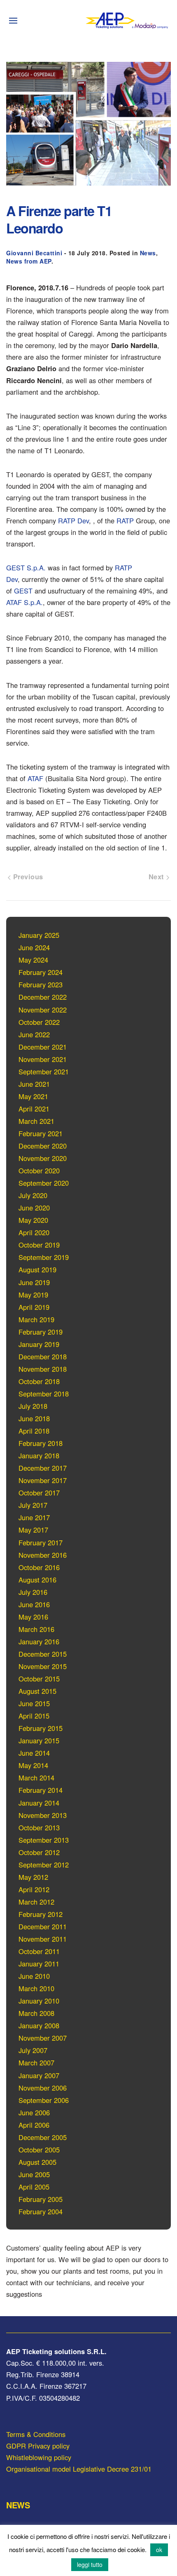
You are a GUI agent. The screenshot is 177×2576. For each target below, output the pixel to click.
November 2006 (43, 2088)
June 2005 (34, 2174)
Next (158, 876)
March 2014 (36, 1778)
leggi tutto (90, 2564)
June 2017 (34, 1517)
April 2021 (34, 1109)
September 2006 (44, 2100)
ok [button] (159, 2550)
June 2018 (34, 1418)
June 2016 (34, 1604)
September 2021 (44, 1071)
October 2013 (39, 1827)
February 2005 (41, 2199)
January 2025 (39, 935)
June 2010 (34, 1976)
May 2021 (33, 1096)
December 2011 (43, 1926)
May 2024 (33, 960)
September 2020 (44, 1183)
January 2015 (39, 1740)
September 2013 (44, 1840)
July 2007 (33, 2050)
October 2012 (39, 1852)
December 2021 (43, 1047)
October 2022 (39, 1022)
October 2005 (39, 2150)
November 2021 (43, 1059)
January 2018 (39, 1455)
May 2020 (33, 1220)
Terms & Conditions (36, 2434)
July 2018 (33, 1406)
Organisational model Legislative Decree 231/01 (79, 2469)
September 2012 (44, 1865)
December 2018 (43, 1356)
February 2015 (41, 1728)
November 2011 (43, 1939)
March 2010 (36, 1988)
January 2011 (39, 1964)
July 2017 (33, 1505)
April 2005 (34, 2187)
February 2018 (41, 1443)
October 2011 (39, 1951)
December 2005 (43, 2137)
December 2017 (43, 1468)
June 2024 (34, 947)
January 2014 (39, 1803)
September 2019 (44, 1257)
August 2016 (37, 1580)
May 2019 (33, 1295)
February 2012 (41, 1914)
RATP (125, 520)
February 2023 (41, 984)
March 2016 (36, 1629)
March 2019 (36, 1319)
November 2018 (43, 1369)
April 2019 (34, 1307)
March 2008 (36, 2013)
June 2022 (34, 1034)
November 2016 (43, 1555)
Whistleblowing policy (39, 2457)
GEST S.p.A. (26, 567)
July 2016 (33, 1592)
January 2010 (39, 2001)
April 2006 (34, 2125)
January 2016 (39, 1641)
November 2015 (43, 1666)
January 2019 (39, 1344)
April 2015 (34, 1716)
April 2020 (34, 1232)
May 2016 (33, 1617)
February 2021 (41, 1133)
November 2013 (43, 1815)
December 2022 (43, 997)
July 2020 (33, 1195)
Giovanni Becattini (34, 253)
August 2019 (37, 1269)
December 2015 (43, 1654)
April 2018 (34, 1431)
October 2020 (39, 1170)
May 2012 (33, 1877)
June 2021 (34, 1084)
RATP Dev (73, 520)
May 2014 (33, 1765)
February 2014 (41, 1790)
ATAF (35, 778)
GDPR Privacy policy (38, 2446)
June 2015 (34, 1703)
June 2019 (34, 1282)
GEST (23, 591)
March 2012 (36, 1902)
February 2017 (41, 1542)
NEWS (18, 2505)
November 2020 (43, 1158)
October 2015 (39, 1679)
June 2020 (34, 1208)
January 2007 (39, 2075)
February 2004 (41, 2211)
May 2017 (33, 1530)
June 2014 (34, 1753)
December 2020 (43, 1146)
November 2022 (43, 1010)
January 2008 (39, 2025)
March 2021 (36, 1121)
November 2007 (43, 2038)
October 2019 (39, 1245)
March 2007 (36, 2063)
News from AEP (29, 261)
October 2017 (39, 1493)
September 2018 (44, 1394)
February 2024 (41, 972)
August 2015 (37, 1691)
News (148, 253)
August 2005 (37, 2162)
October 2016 (39, 1567)
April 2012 (34, 1889)
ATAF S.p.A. (24, 602)
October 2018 (39, 1381)
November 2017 (43, 1480)
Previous (27, 876)
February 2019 (41, 1332)
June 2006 (34, 2112)
